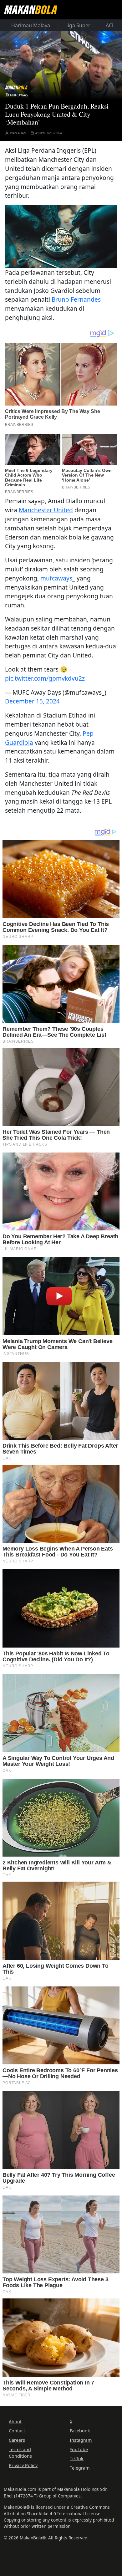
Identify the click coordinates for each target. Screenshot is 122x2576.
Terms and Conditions (20, 2453)
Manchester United (46, 510)
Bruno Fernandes (76, 299)
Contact (17, 2431)
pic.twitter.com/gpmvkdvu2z (45, 678)
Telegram (80, 2468)
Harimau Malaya (31, 25)
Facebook (80, 2431)
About (15, 2422)
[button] (61, 236)
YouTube (79, 2449)
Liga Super (78, 25)
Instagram (81, 2440)
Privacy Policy (23, 2465)
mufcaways (56, 578)
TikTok (77, 2458)
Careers (17, 2440)
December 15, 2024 (32, 701)
